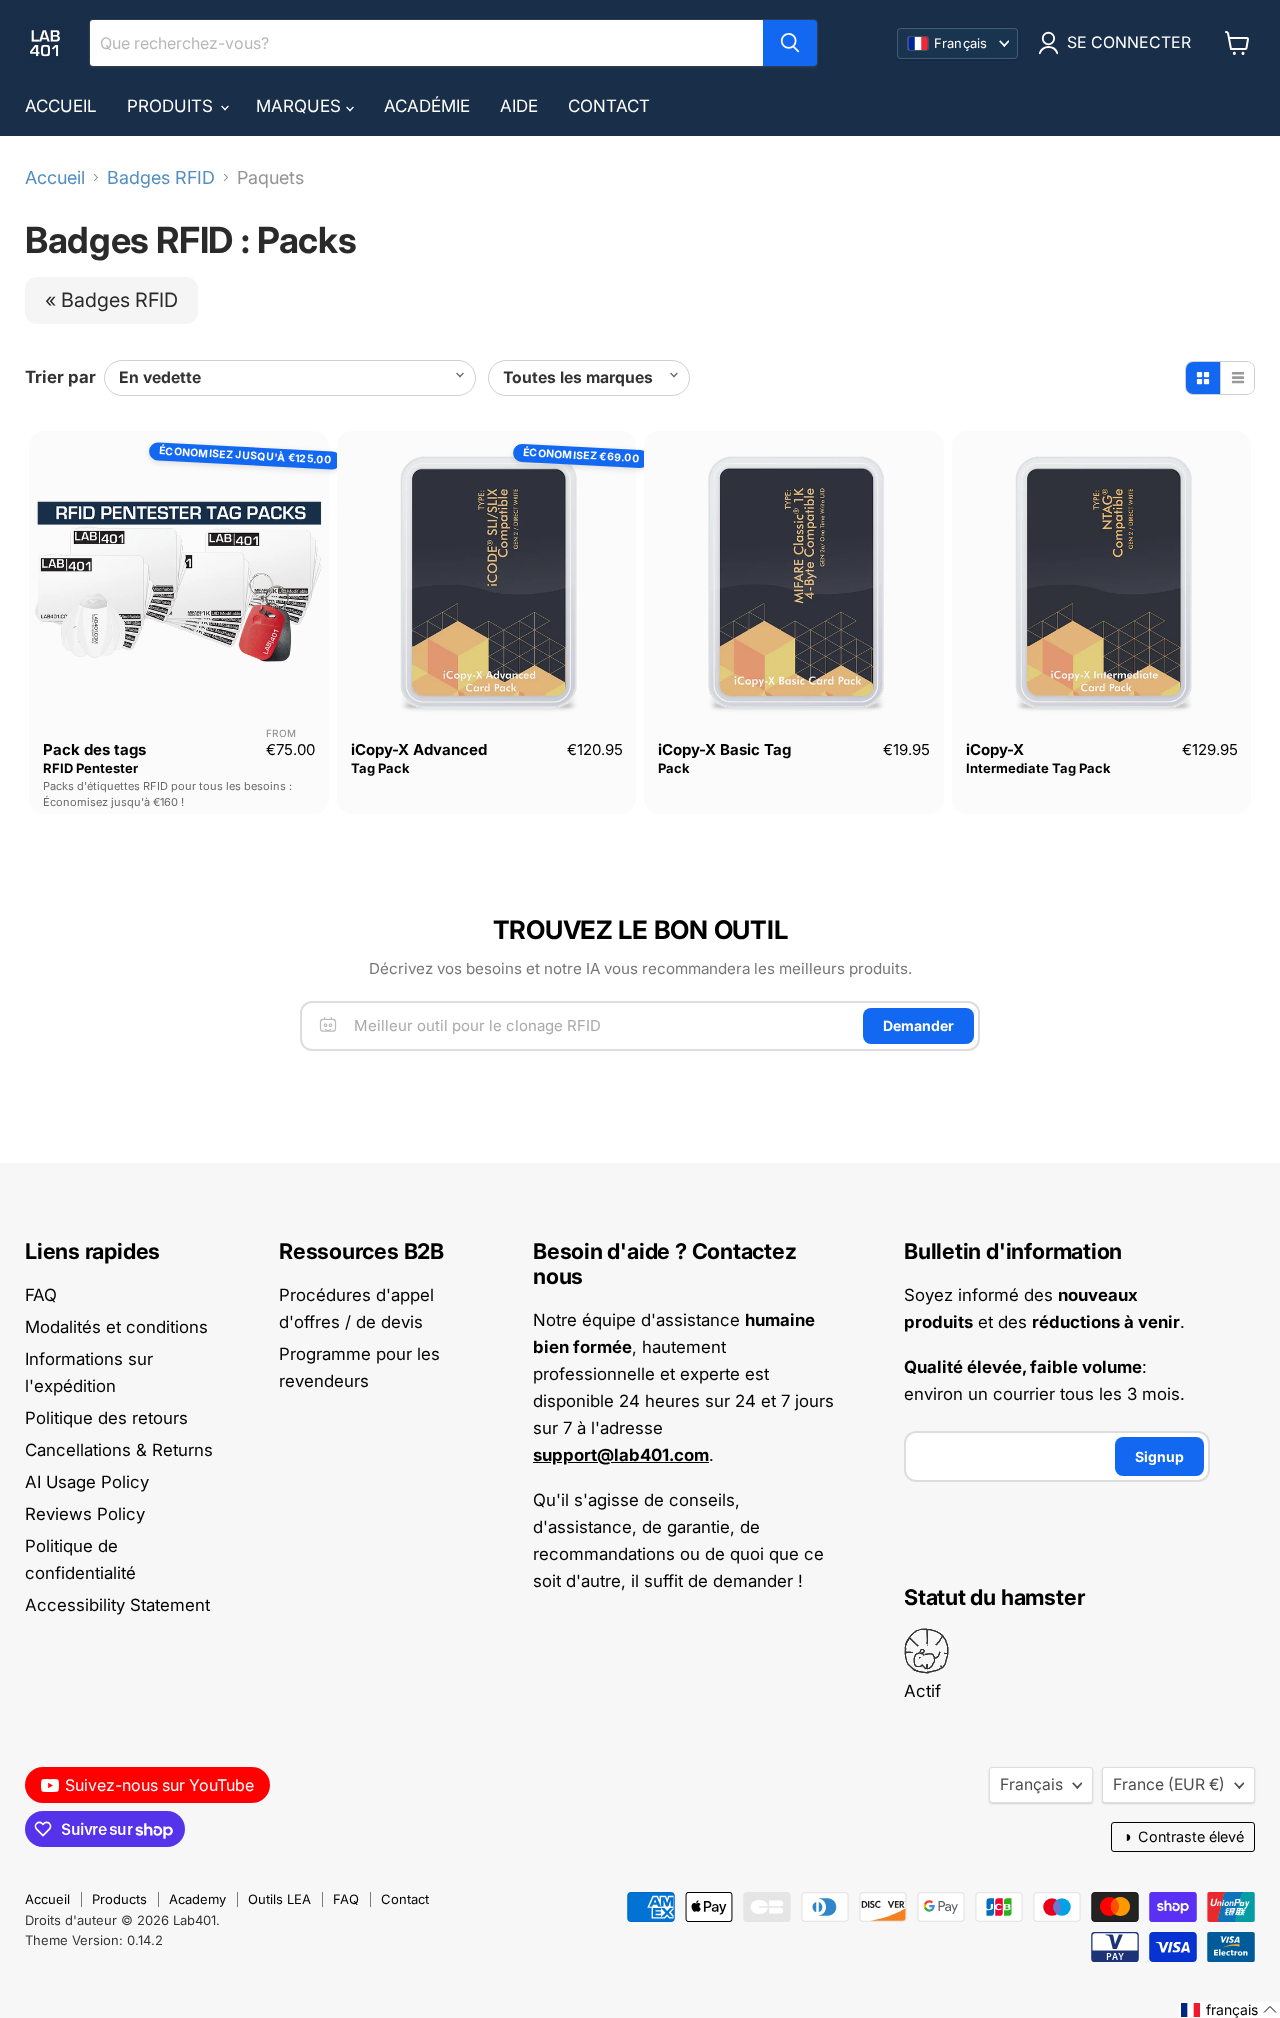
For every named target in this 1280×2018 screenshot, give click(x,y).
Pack (674, 768)
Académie (427, 106)
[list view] (1237, 378)
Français (1031, 1784)
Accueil (61, 106)
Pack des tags (94, 749)
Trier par (60, 377)
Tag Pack (380, 768)
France (1169, 1784)
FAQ (41, 1295)
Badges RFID (161, 178)
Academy (197, 1899)
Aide (519, 106)
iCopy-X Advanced (419, 749)
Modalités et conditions (116, 1327)
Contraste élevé (1183, 1836)
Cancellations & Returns (119, 1450)
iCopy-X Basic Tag (724, 749)
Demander (918, 1025)
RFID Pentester (90, 768)
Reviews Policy (85, 1514)
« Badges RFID (111, 300)
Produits (172, 106)
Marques (301, 106)
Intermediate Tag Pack (1038, 768)
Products (119, 1899)
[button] (1229, 2010)
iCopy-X (995, 749)
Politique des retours (106, 1418)
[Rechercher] (790, 43)
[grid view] (1203, 378)
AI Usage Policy (87, 1482)
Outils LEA (279, 1899)
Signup (1159, 1456)
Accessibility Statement (117, 1605)
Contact (609, 106)
